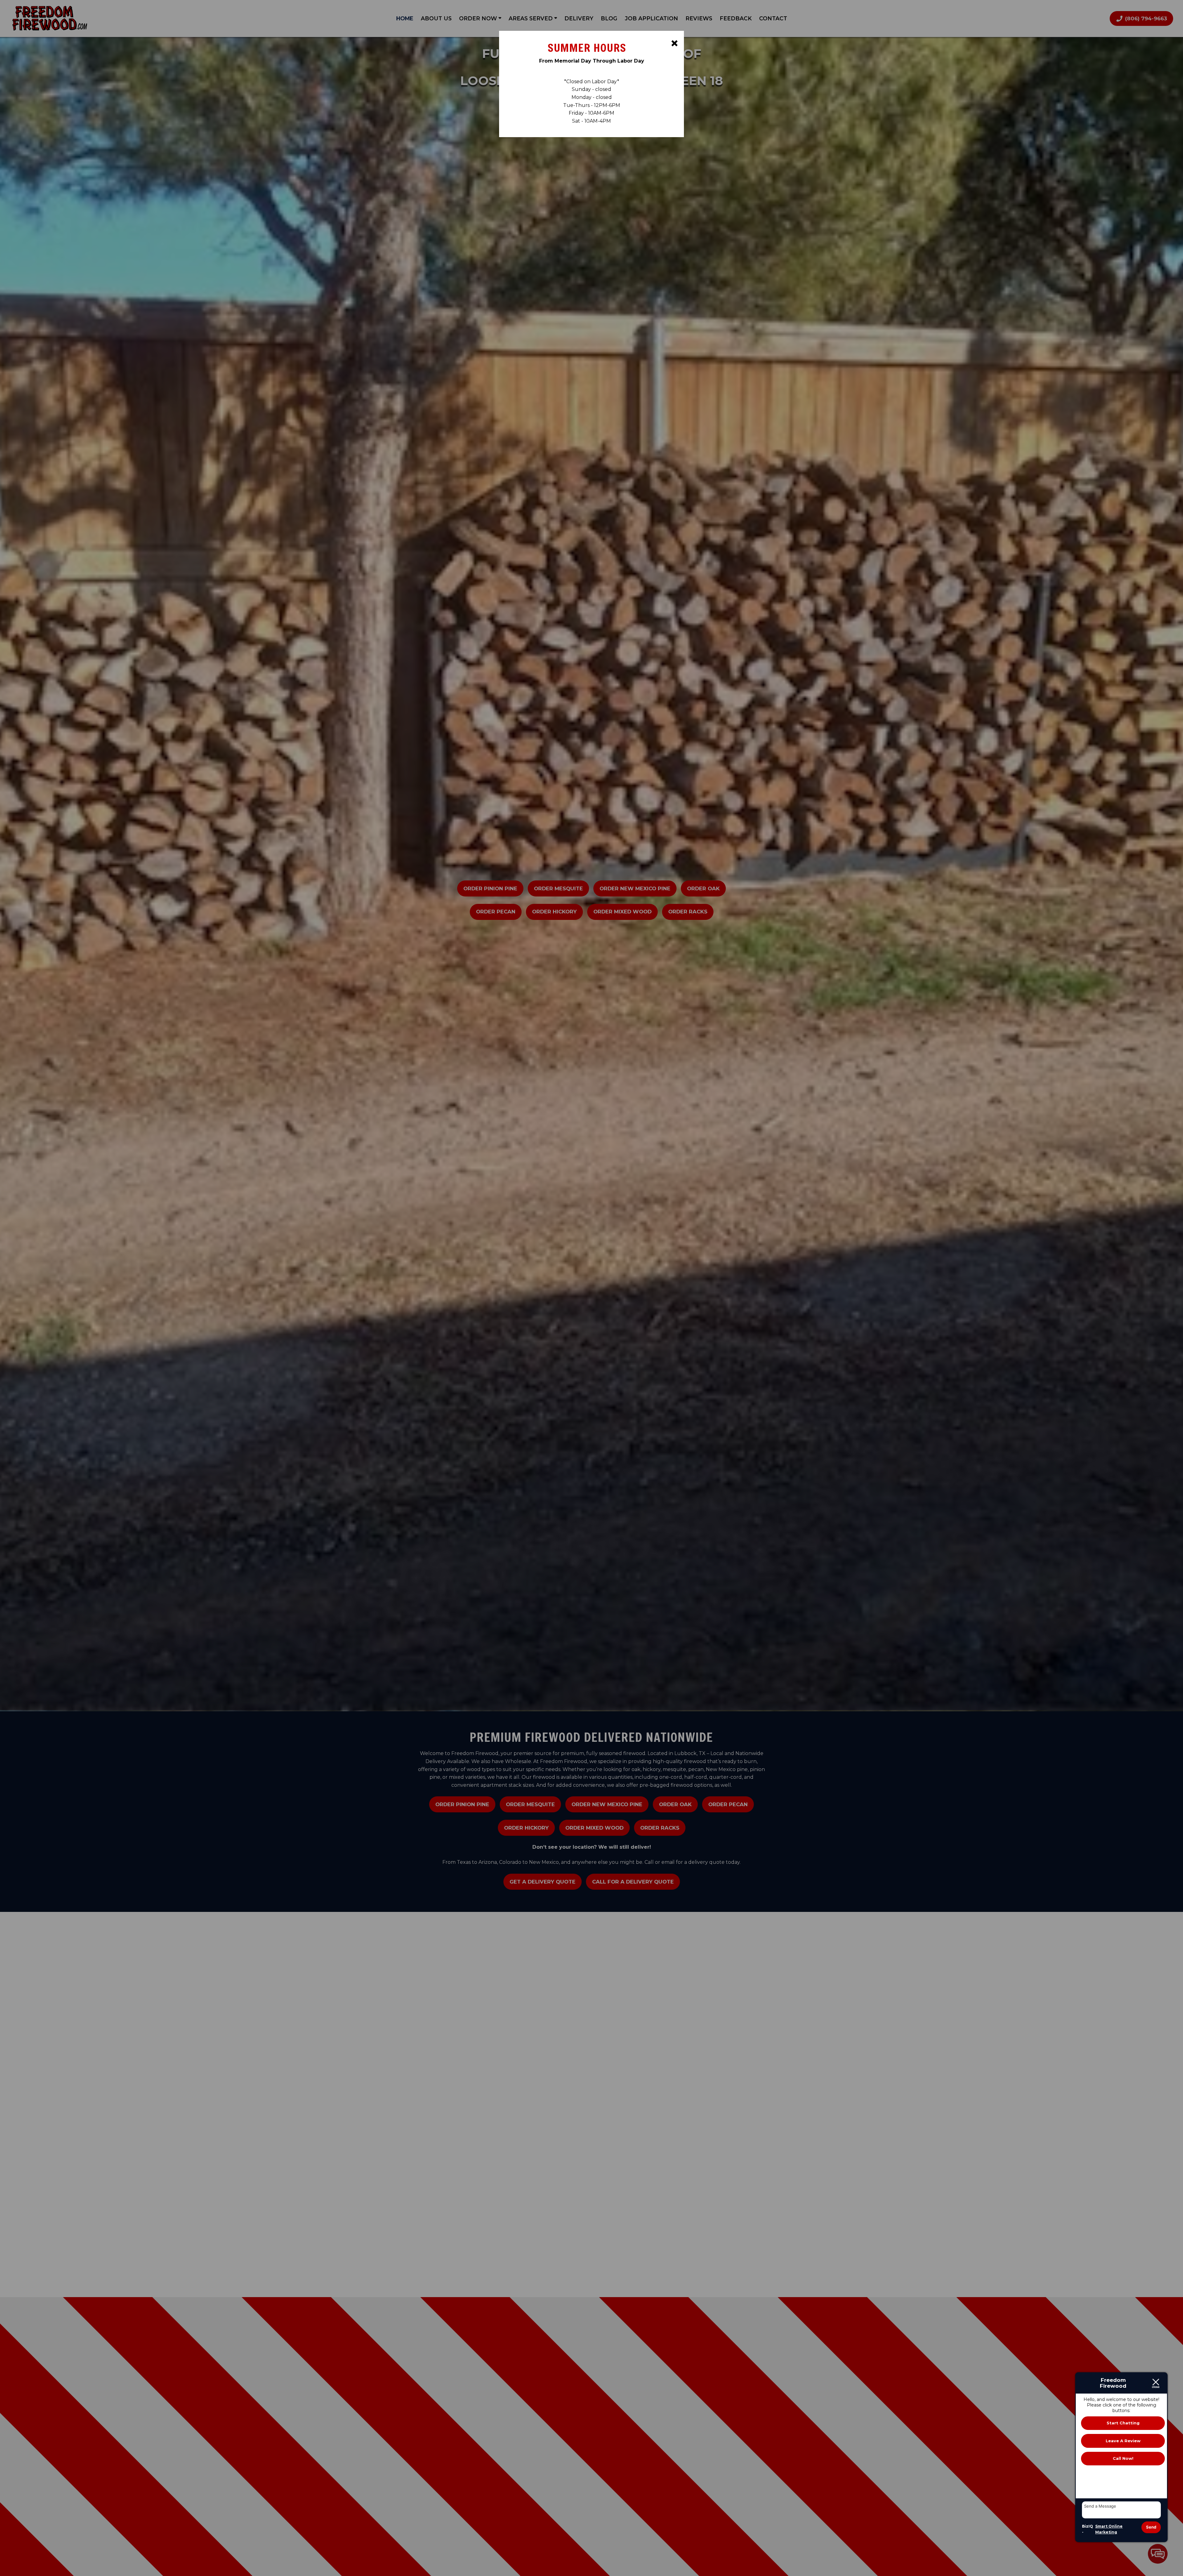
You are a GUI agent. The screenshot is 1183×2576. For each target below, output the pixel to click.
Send (1151, 2527)
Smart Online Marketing (1109, 2529)
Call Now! (1123, 2458)
